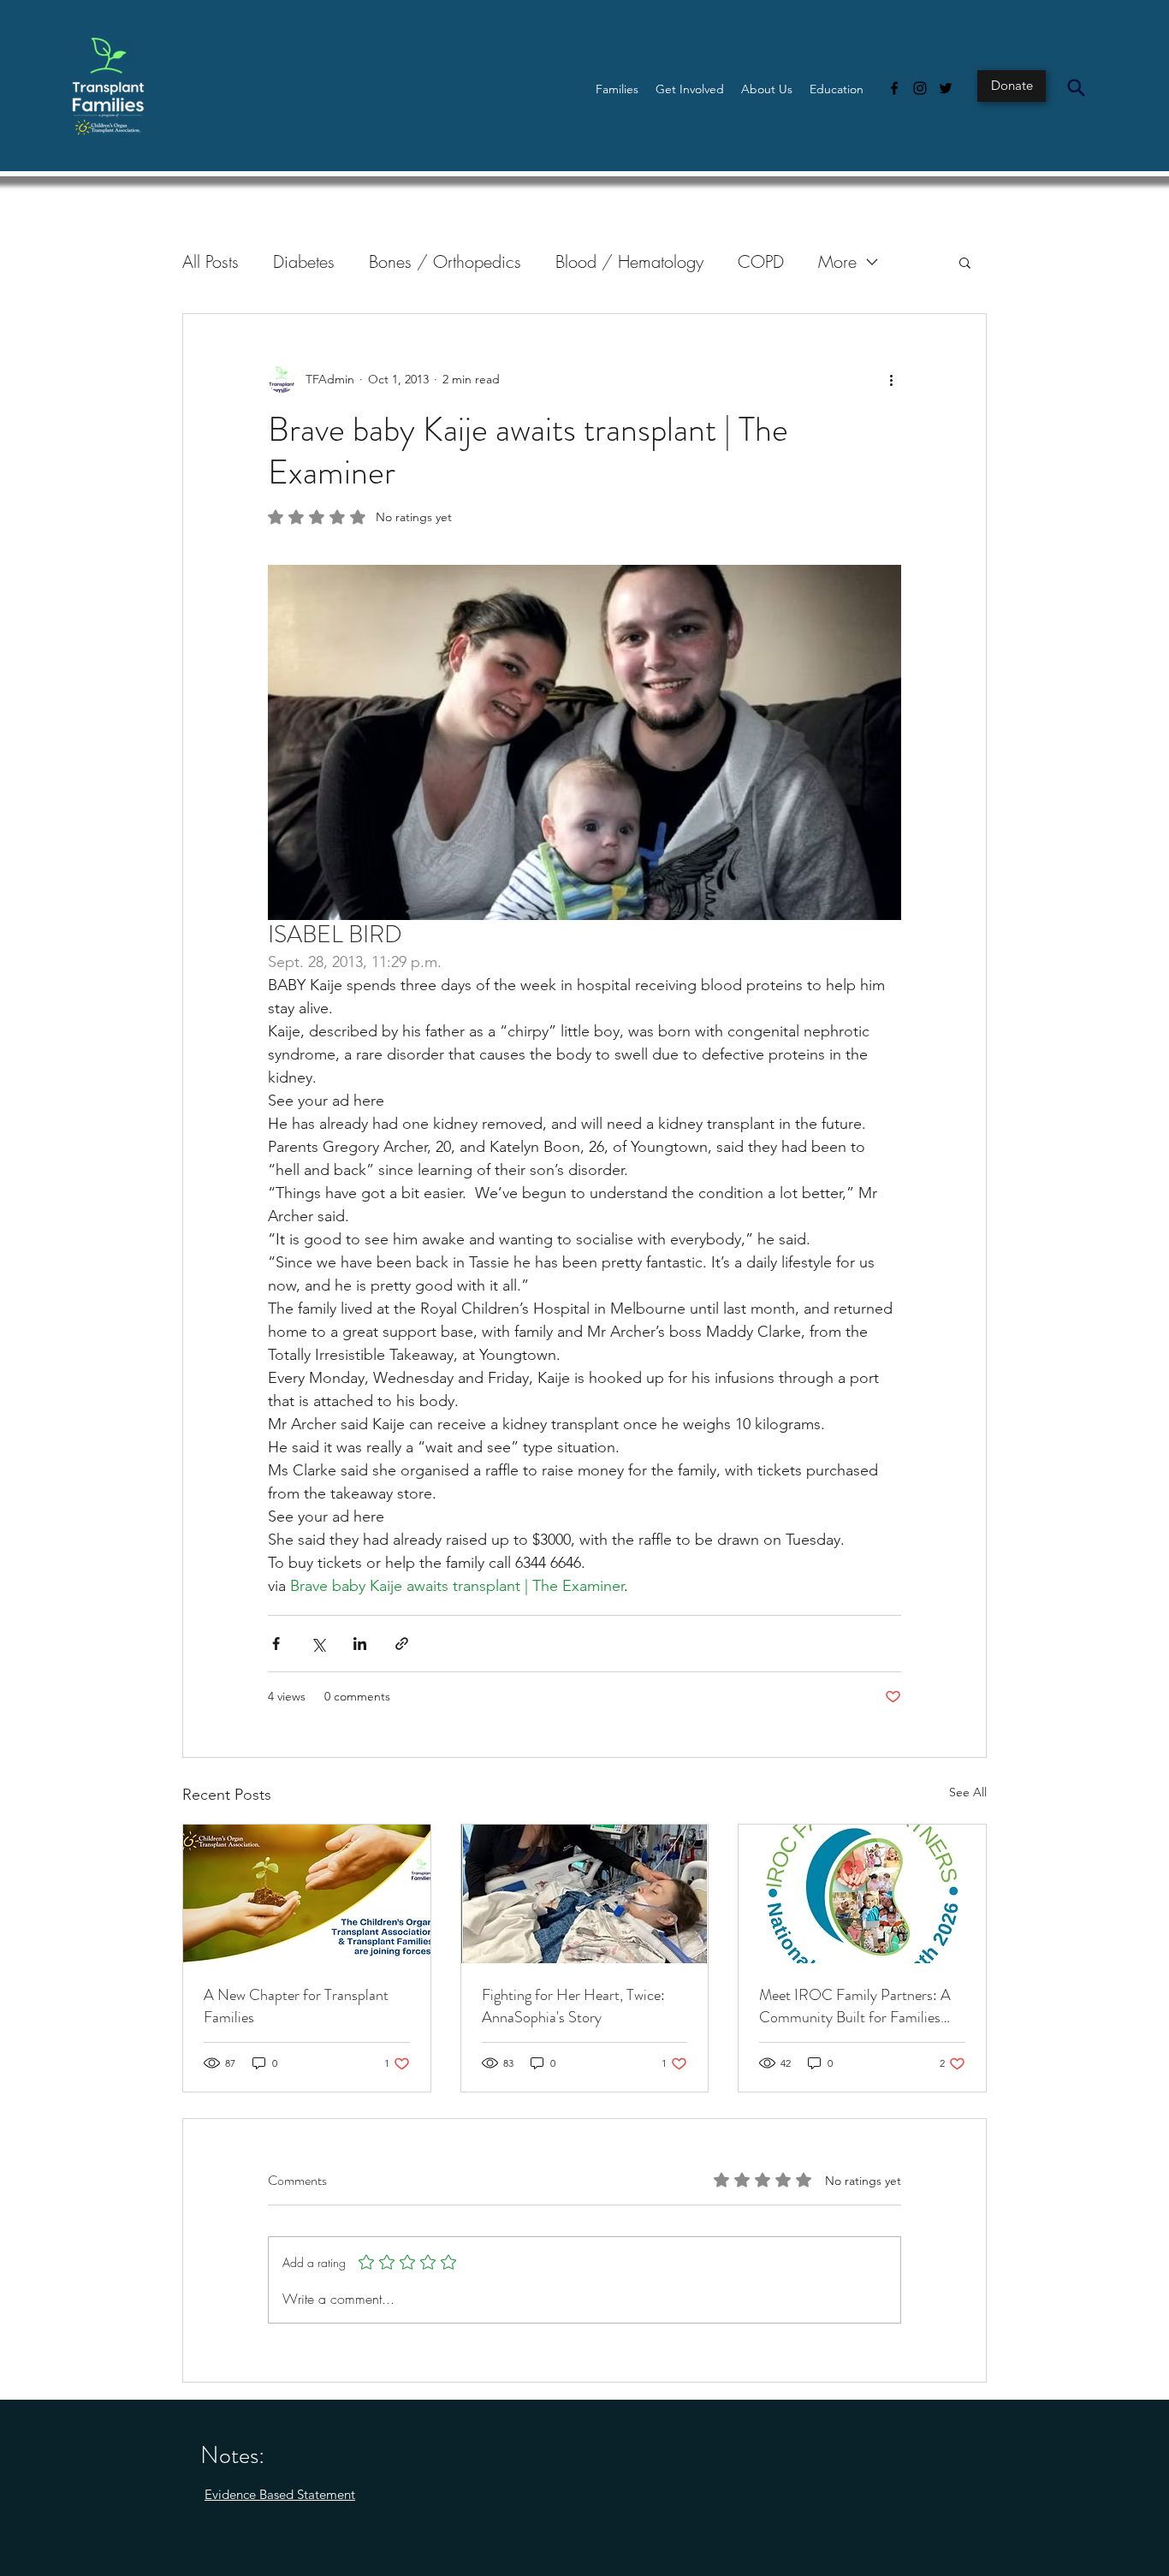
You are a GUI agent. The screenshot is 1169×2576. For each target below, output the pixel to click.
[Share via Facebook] (276, 1644)
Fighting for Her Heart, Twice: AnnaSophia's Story (573, 2006)
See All (968, 1792)
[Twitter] (946, 88)
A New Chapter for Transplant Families (296, 2006)
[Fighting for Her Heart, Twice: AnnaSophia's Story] (585, 1894)
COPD (761, 261)
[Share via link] (402, 1644)
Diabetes (304, 261)
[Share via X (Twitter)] (318, 1644)
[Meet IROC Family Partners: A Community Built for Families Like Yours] (862, 1894)
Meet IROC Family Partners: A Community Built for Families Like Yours (855, 2006)
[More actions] (891, 379)
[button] (617, 89)
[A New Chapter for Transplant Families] (307, 1894)
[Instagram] (920, 88)
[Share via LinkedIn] (360, 1644)
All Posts (211, 261)
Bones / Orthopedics (445, 261)
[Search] (1076, 87)
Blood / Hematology (629, 261)
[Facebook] (894, 88)
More (837, 261)
